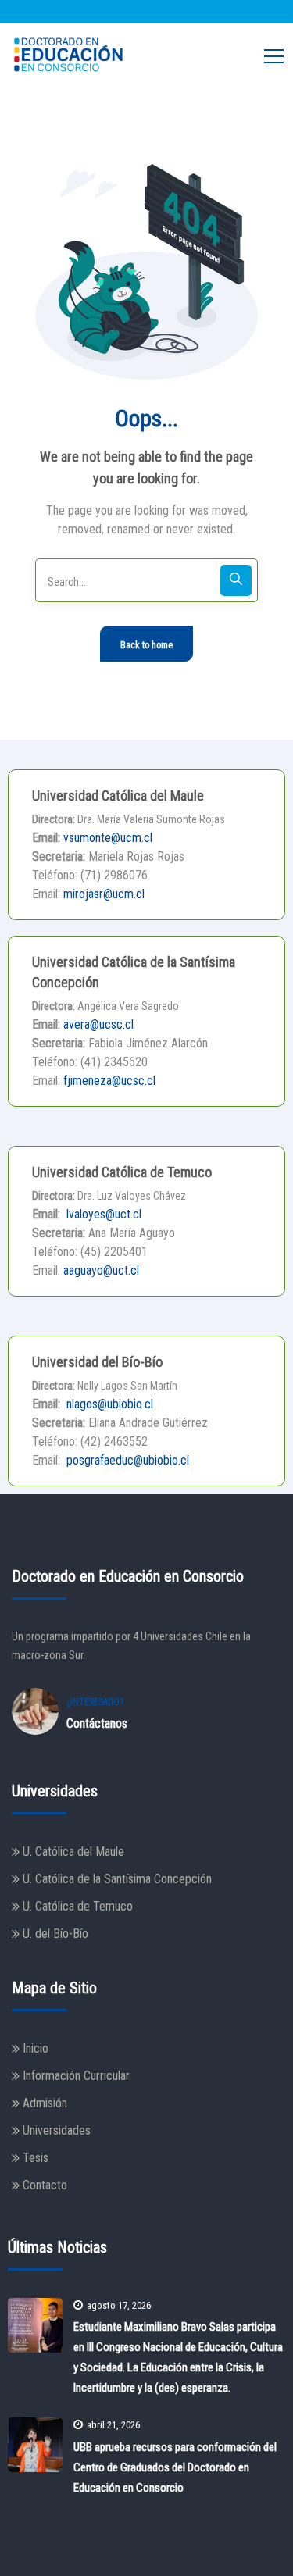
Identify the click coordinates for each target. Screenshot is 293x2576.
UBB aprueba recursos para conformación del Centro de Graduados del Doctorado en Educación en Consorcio (175, 2467)
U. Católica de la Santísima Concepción (117, 1879)
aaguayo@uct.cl (101, 1270)
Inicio (36, 2048)
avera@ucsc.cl (98, 1024)
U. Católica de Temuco (78, 1906)
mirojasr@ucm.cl (104, 894)
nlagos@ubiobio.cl (108, 1404)
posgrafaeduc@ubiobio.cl (126, 1460)
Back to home (146, 645)
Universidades (57, 2130)
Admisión (45, 2103)
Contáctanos (97, 1723)
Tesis (36, 2158)
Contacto (45, 2185)
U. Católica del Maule (73, 1852)
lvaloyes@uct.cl (102, 1214)
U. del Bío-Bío (55, 1934)
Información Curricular (76, 2076)
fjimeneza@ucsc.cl (109, 1081)
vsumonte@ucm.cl (108, 838)
